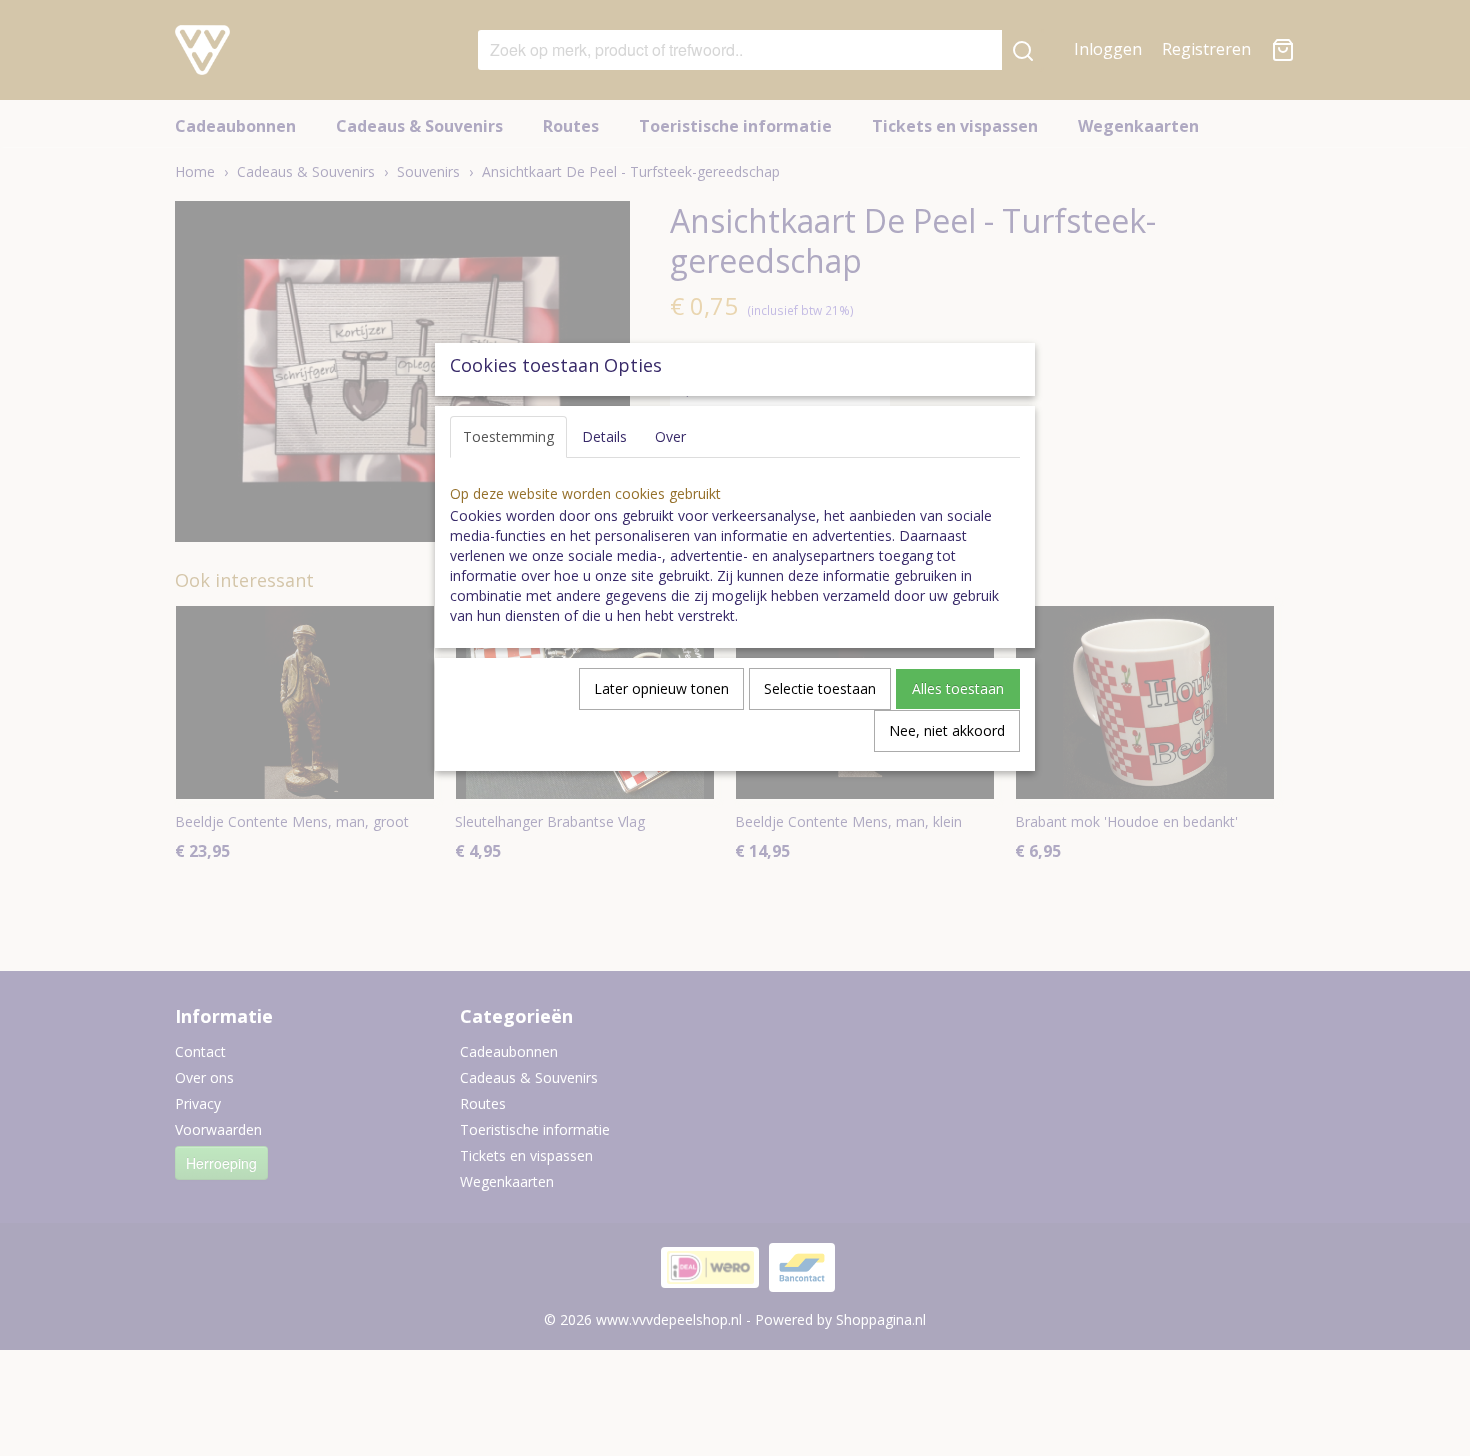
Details (604, 436)
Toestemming (508, 436)
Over (670, 436)
